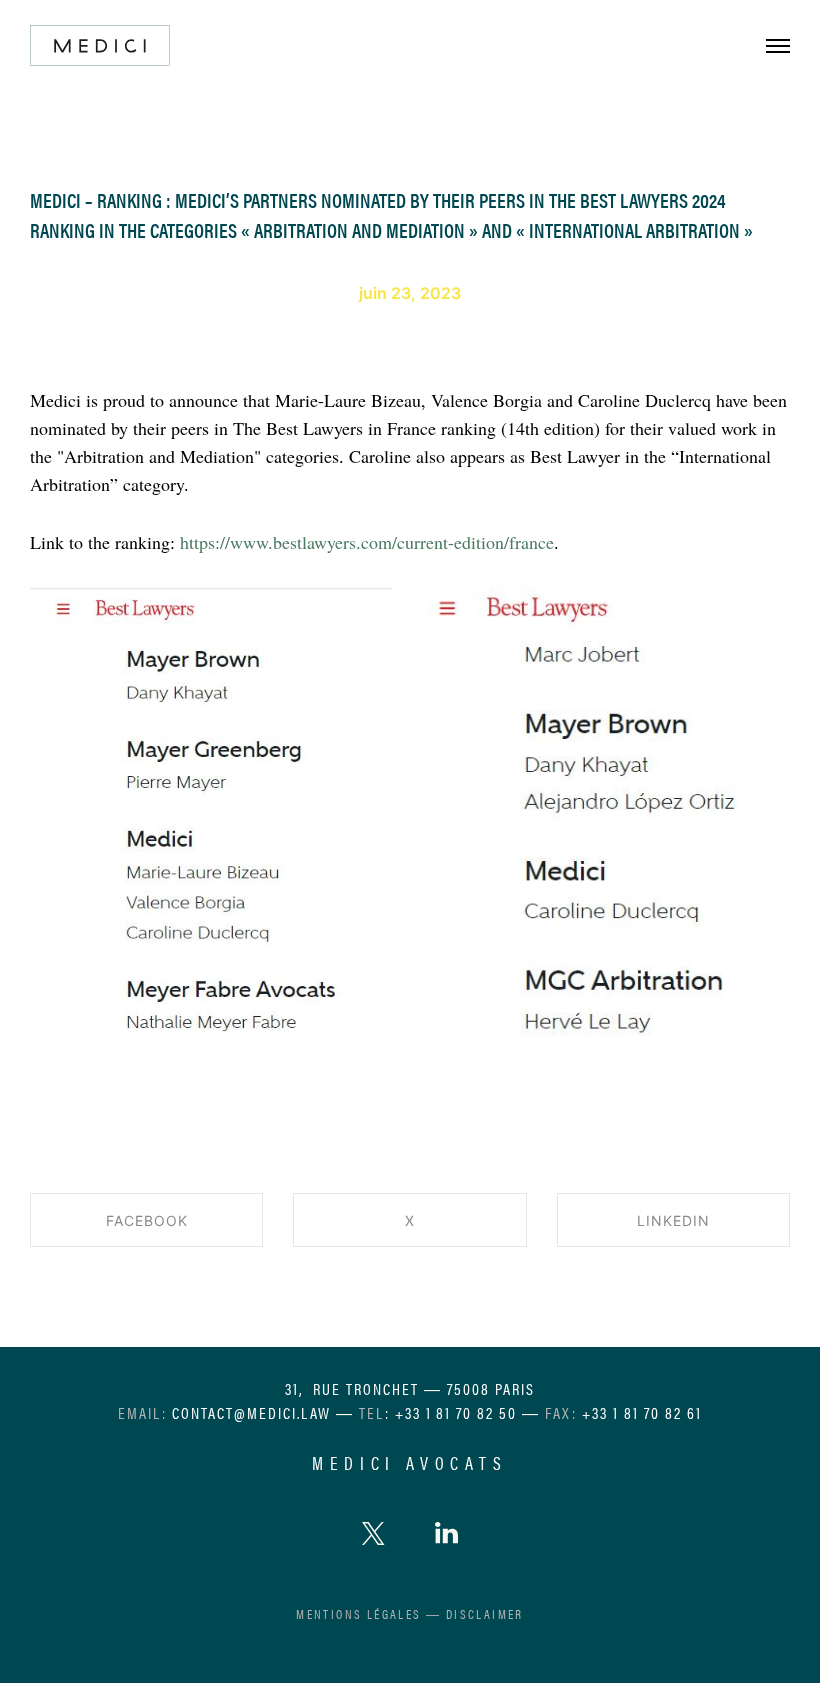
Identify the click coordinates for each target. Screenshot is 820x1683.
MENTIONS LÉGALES (358, 1613)
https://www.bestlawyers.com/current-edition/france (367, 542)
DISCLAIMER (485, 1613)
